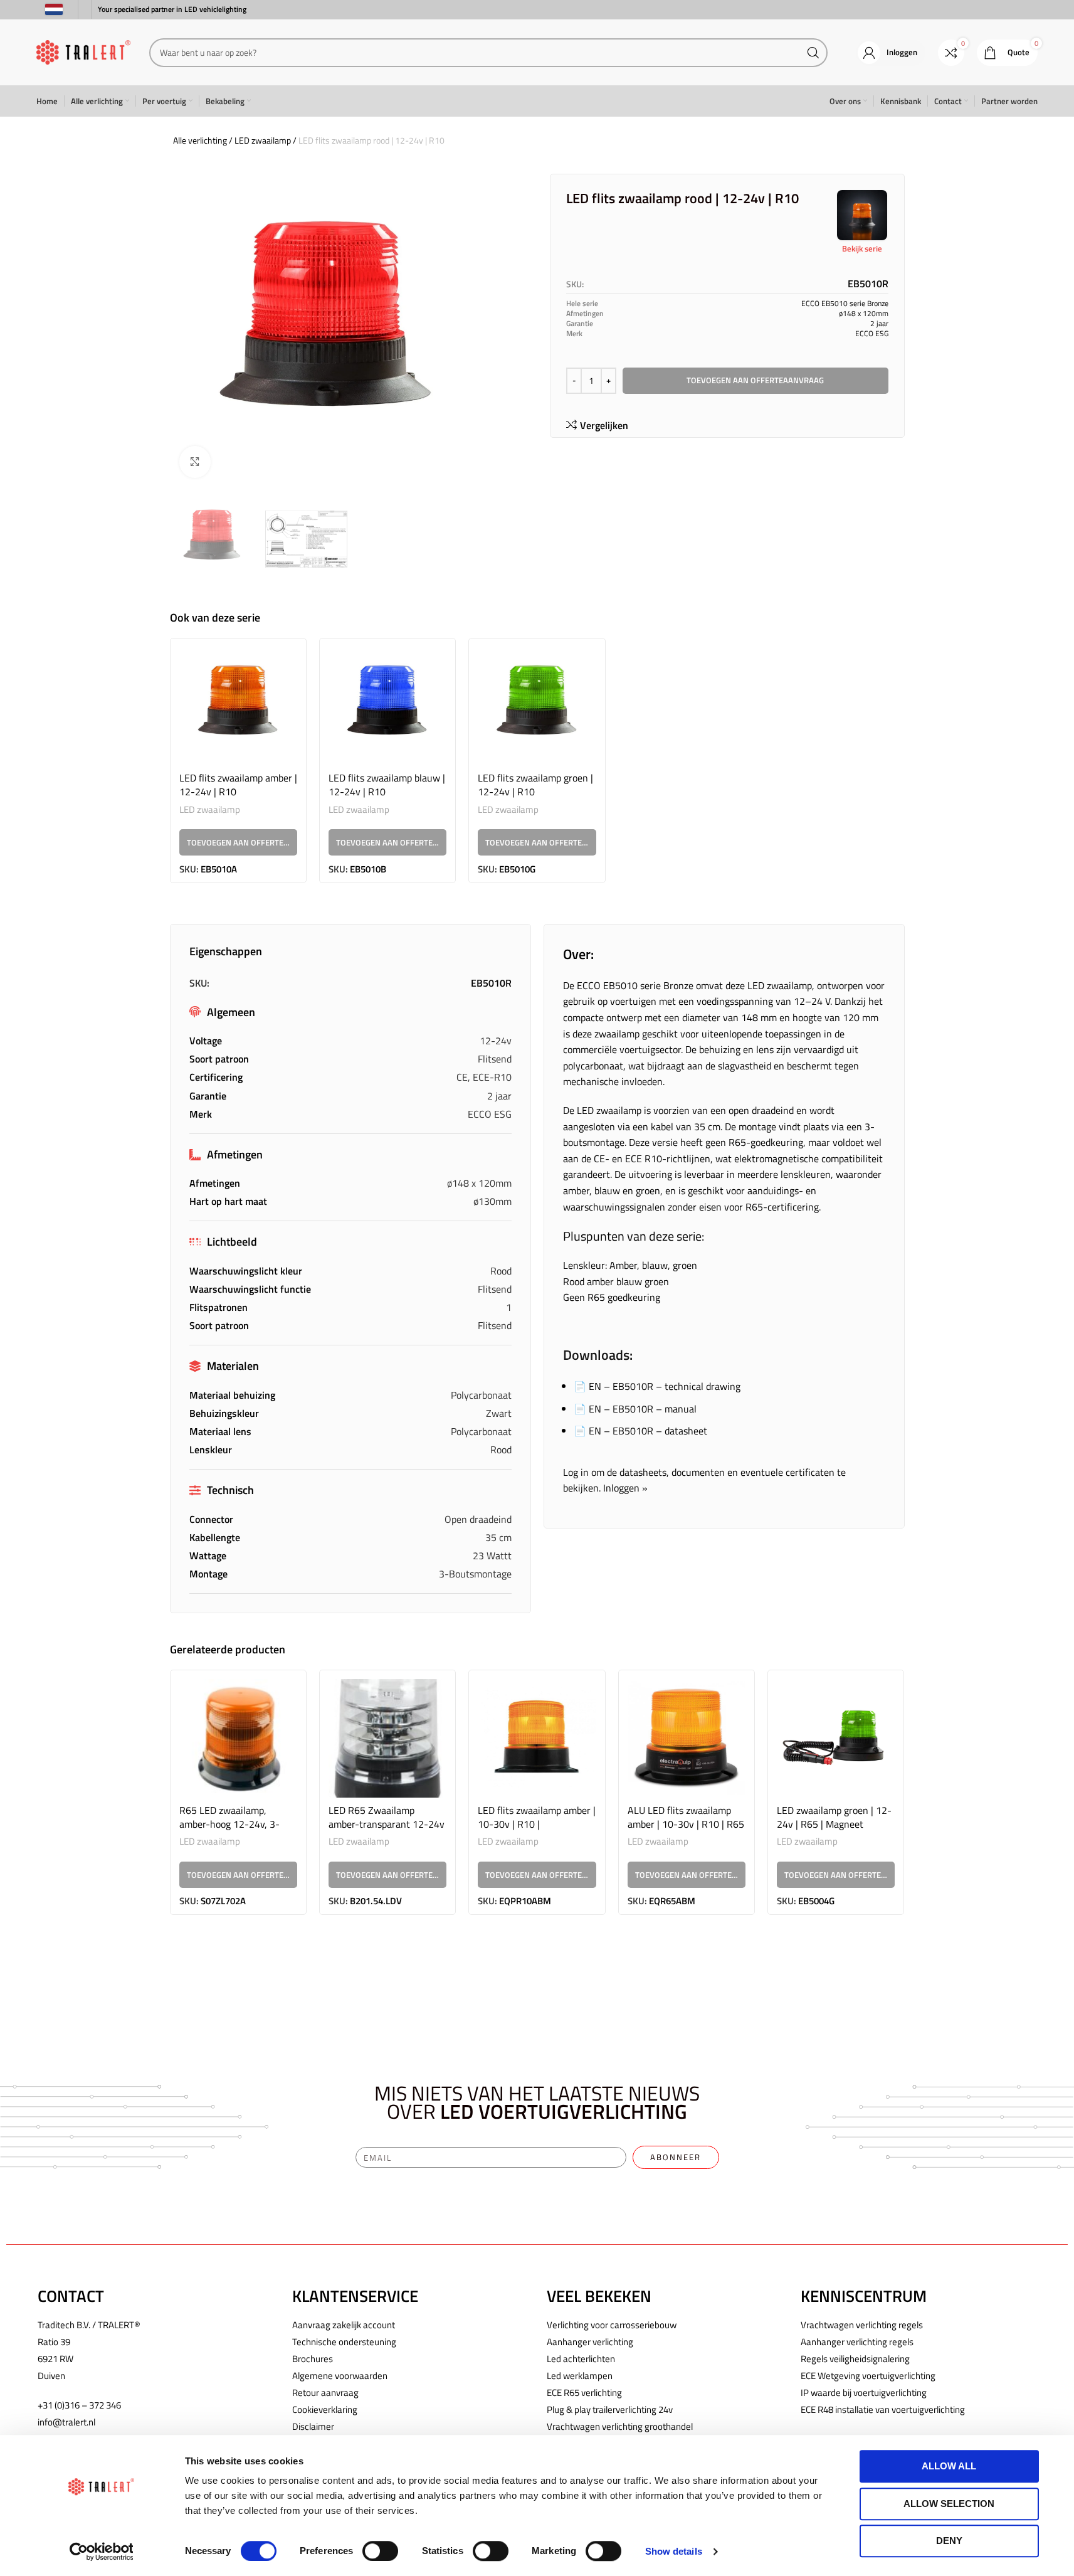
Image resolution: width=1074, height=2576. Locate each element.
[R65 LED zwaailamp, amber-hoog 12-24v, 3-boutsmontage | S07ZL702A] (238, 1738)
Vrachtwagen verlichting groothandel (620, 2426)
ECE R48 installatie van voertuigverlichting (883, 2409)
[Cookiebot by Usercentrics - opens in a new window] (101, 2552)
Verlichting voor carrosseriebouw (612, 2325)
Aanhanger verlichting (590, 2342)
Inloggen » (625, 1488)
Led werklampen (580, 2376)
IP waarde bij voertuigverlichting (864, 2393)
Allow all (949, 2466)
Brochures (313, 2359)
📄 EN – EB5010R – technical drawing (657, 1386)
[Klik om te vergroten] (195, 462)
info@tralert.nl (66, 2422)
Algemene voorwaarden (340, 2376)
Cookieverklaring (325, 2409)
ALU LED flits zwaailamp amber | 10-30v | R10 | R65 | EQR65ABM (686, 1824)
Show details (674, 2551)
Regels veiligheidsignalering (855, 2359)
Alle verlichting (200, 140)
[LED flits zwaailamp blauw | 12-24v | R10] (387, 706)
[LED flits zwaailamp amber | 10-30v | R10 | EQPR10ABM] (537, 1738)
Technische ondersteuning (344, 2342)
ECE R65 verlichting (584, 2393)
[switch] (380, 2551)
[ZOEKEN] (813, 53)
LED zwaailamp (263, 140)
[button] (238, 842)
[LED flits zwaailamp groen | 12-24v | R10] (537, 706)
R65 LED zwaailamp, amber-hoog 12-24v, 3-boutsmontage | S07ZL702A (229, 1831)
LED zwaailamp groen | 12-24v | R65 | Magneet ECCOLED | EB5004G (834, 1824)
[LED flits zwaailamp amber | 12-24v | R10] (238, 706)
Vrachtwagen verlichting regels (862, 2325)
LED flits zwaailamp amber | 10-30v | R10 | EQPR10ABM (537, 1824)
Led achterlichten (581, 2359)
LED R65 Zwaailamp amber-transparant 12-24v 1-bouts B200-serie (387, 1824)
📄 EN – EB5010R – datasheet (640, 1431)
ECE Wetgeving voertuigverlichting (868, 2376)
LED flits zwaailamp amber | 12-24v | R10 (238, 785)
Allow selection (949, 2504)
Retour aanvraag (325, 2393)
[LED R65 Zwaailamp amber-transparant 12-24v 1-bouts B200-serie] (387, 1738)
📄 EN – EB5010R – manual (635, 1409)
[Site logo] (83, 51)
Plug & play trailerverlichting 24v (610, 2409)
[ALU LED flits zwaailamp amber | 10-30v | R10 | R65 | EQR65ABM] (687, 1738)
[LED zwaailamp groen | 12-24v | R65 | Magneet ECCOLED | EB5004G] (836, 1738)
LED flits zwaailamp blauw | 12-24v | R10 (387, 785)
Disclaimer (313, 2426)
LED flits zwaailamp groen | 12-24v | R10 (535, 785)
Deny (949, 2541)
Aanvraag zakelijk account (344, 2325)
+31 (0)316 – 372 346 (79, 2405)
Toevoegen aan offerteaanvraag (755, 380)
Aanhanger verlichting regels (857, 2342)
